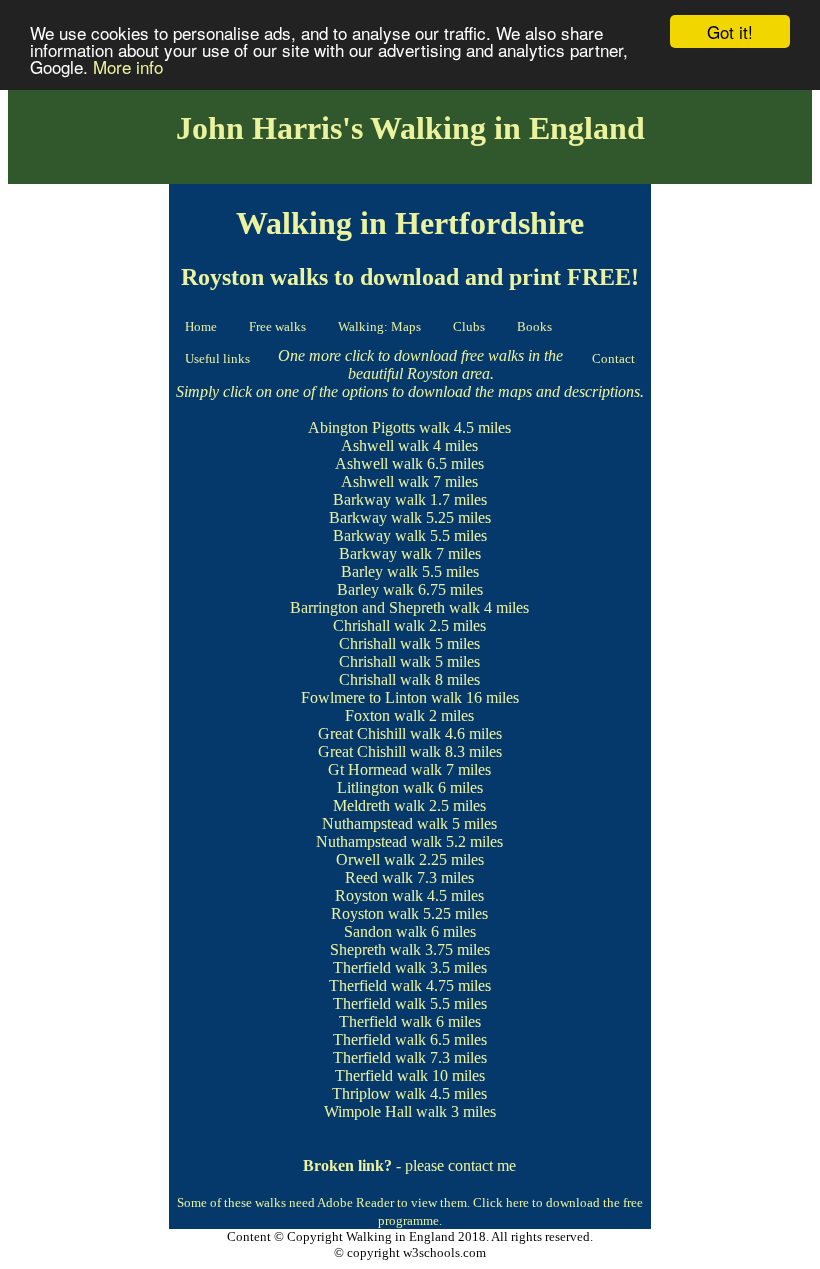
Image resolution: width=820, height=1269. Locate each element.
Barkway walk (379, 499)
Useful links (217, 358)
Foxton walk (385, 715)
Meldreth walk (379, 805)
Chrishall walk (379, 625)
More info (128, 66)
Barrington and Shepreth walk (385, 607)
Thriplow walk (379, 1093)
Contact (613, 358)
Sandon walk (385, 931)
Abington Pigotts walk (379, 427)
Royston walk (379, 895)
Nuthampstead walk (385, 823)
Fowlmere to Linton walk (381, 697)
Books (534, 326)
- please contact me (409, 1165)
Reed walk (379, 877)
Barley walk (379, 571)
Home (201, 326)
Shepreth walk (375, 949)
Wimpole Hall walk (385, 1111)
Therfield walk (379, 967)
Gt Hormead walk (385, 769)
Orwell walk (375, 859)
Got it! (730, 31)
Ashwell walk (385, 445)
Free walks (277, 326)
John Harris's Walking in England (410, 128)
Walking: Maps (379, 326)
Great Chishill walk (379, 733)
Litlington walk (385, 787)
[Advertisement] (88, 491)
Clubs (469, 326)
